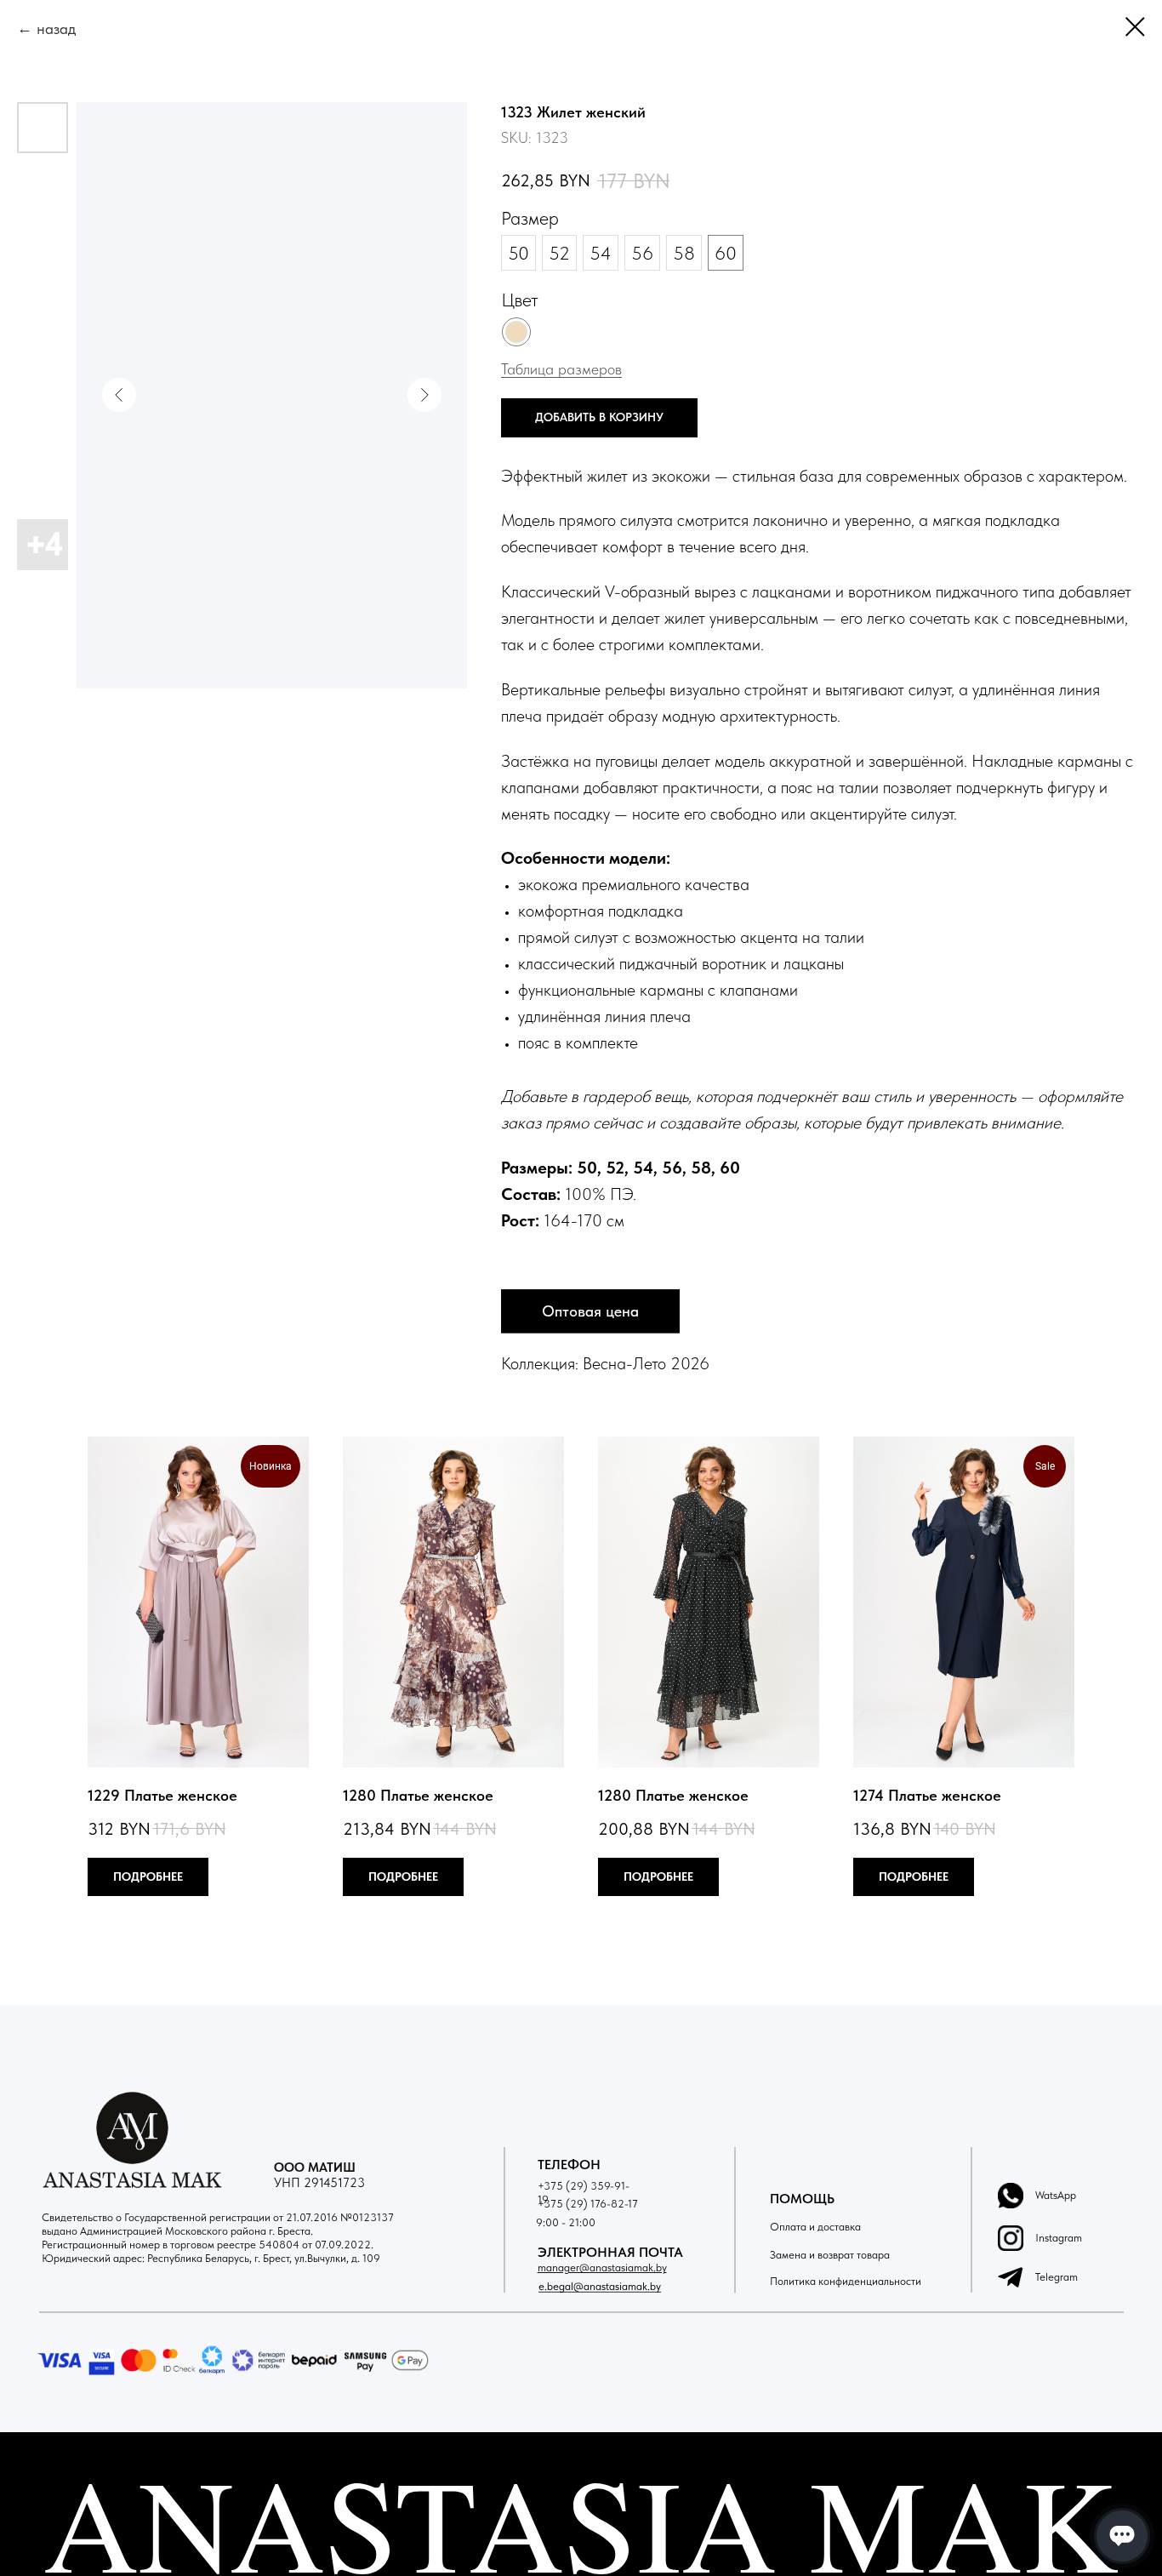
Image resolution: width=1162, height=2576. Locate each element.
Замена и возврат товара (830, 2255)
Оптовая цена (590, 1311)
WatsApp (1056, 2195)
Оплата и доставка (815, 2227)
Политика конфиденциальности (846, 2281)
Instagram (1059, 2238)
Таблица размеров (561, 369)
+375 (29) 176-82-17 (588, 2204)
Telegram (1057, 2277)
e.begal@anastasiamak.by (600, 2286)
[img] (1011, 2238)
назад (56, 29)
